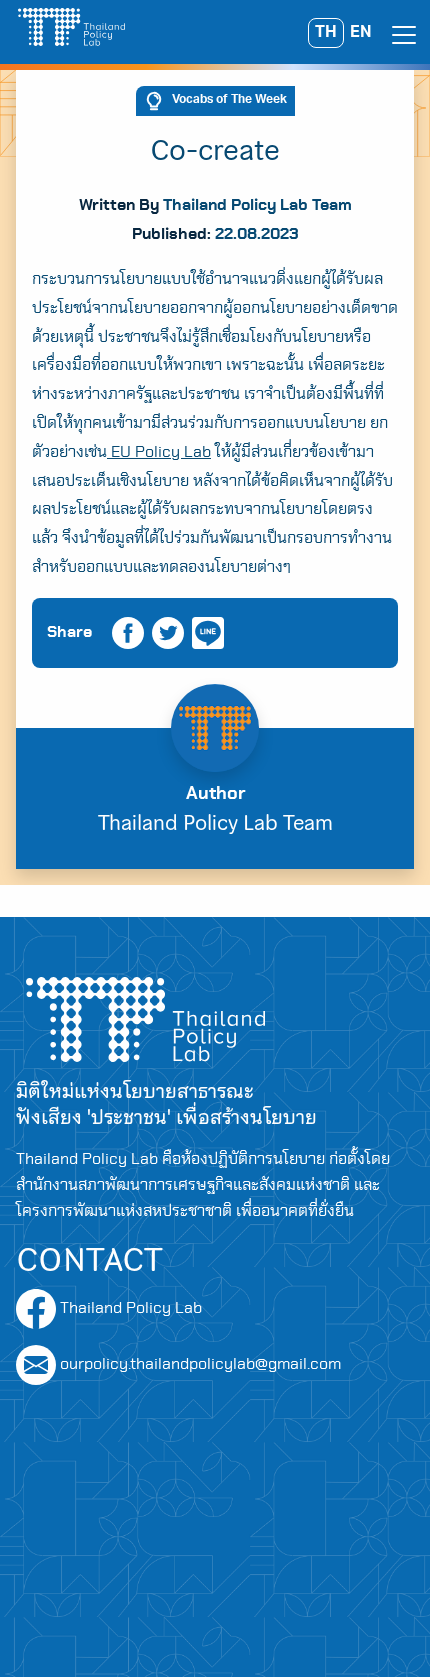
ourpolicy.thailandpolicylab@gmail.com (200, 1364)
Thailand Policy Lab (129, 1308)
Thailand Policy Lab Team (257, 205)
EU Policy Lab (159, 452)
